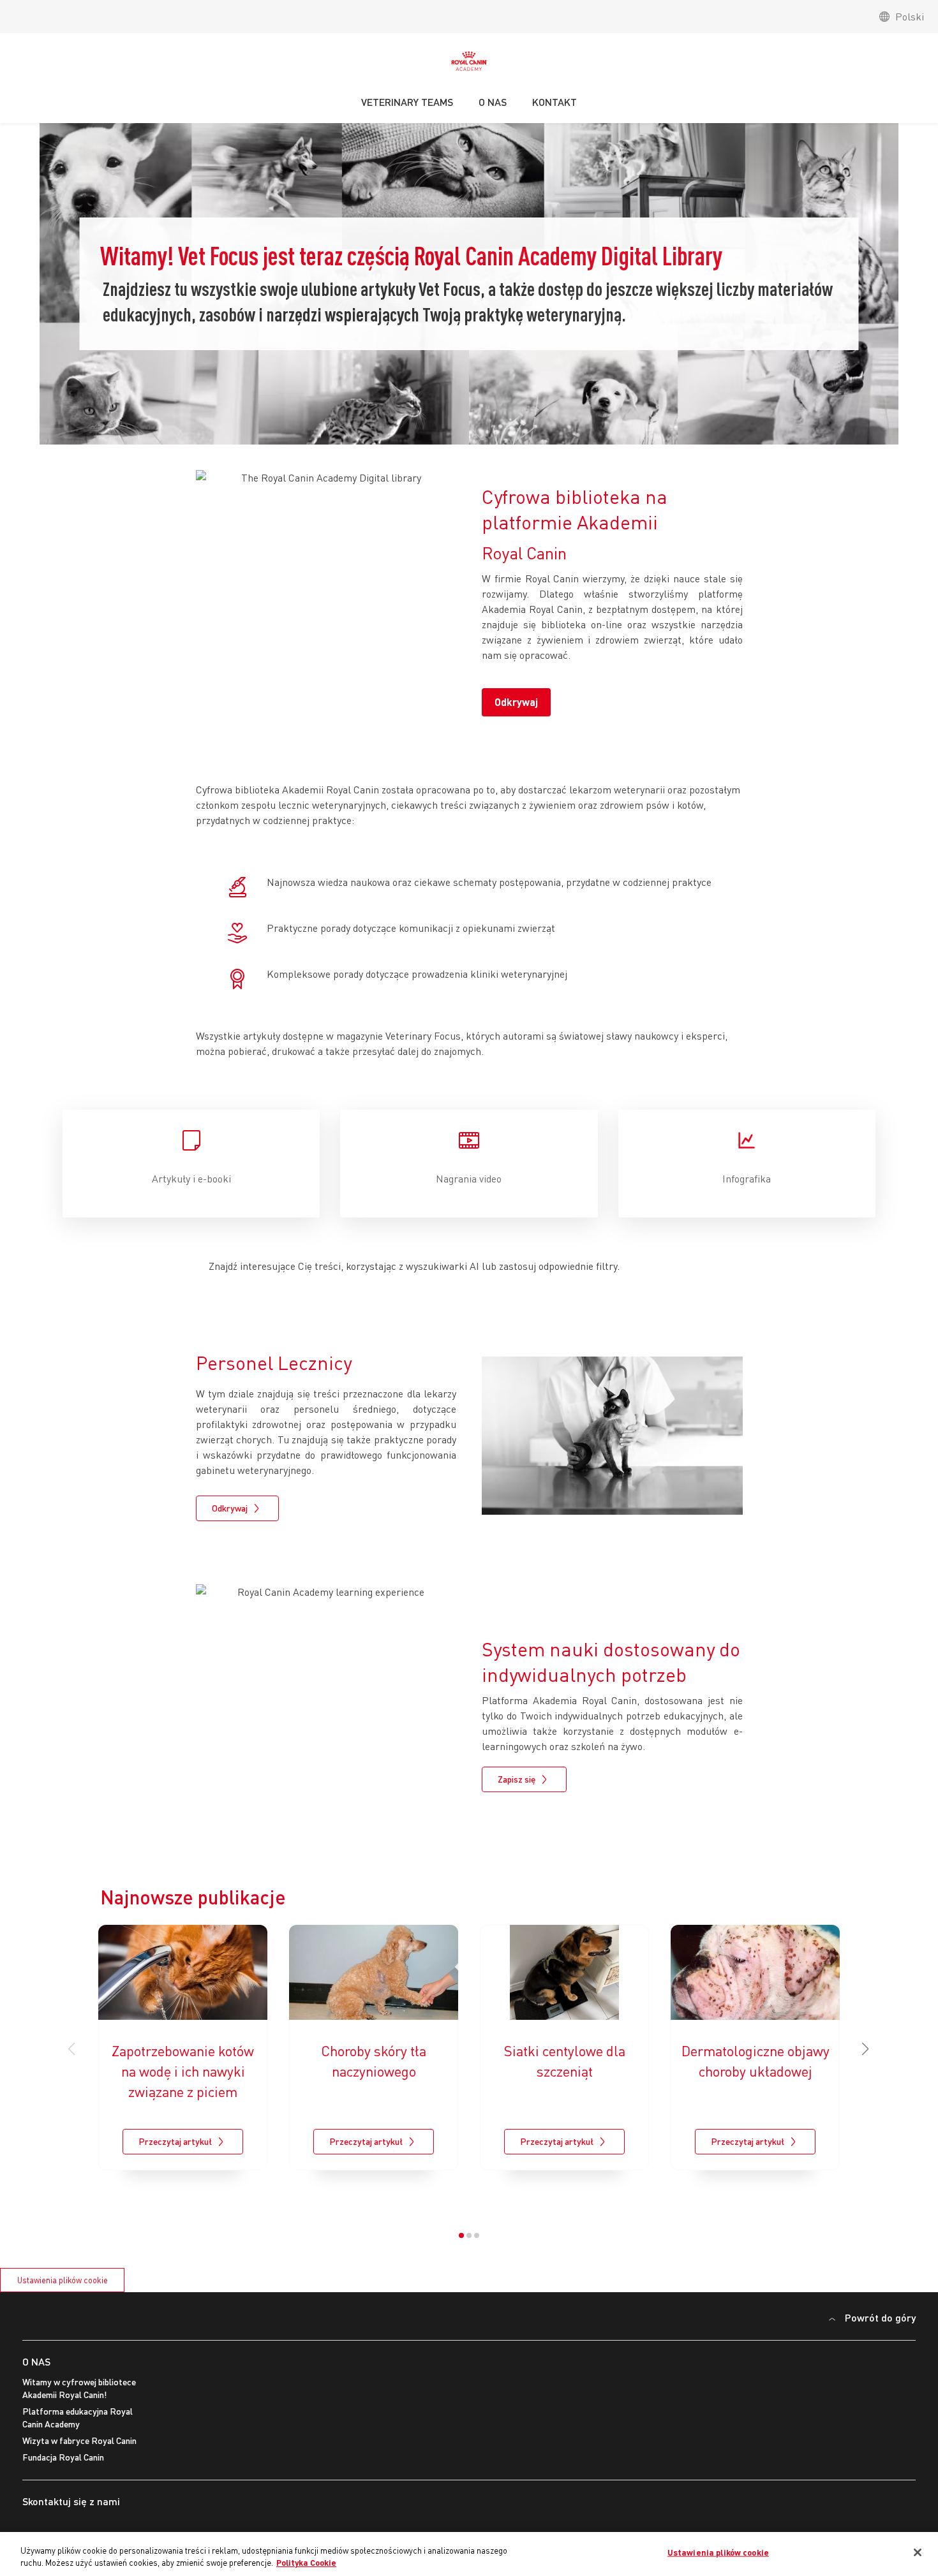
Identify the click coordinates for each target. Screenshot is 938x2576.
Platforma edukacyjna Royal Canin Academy (78, 2418)
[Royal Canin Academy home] (469, 64)
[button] (866, 2049)
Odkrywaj (516, 702)
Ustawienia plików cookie (63, 2280)
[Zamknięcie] (918, 2552)
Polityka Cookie (306, 2563)
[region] (469, 2554)
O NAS (36, 2361)
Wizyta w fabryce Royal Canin (79, 2440)
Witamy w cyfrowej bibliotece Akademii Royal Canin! (79, 2388)
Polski (910, 17)
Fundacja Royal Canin (63, 2457)
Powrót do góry (880, 2317)
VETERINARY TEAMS (407, 102)
